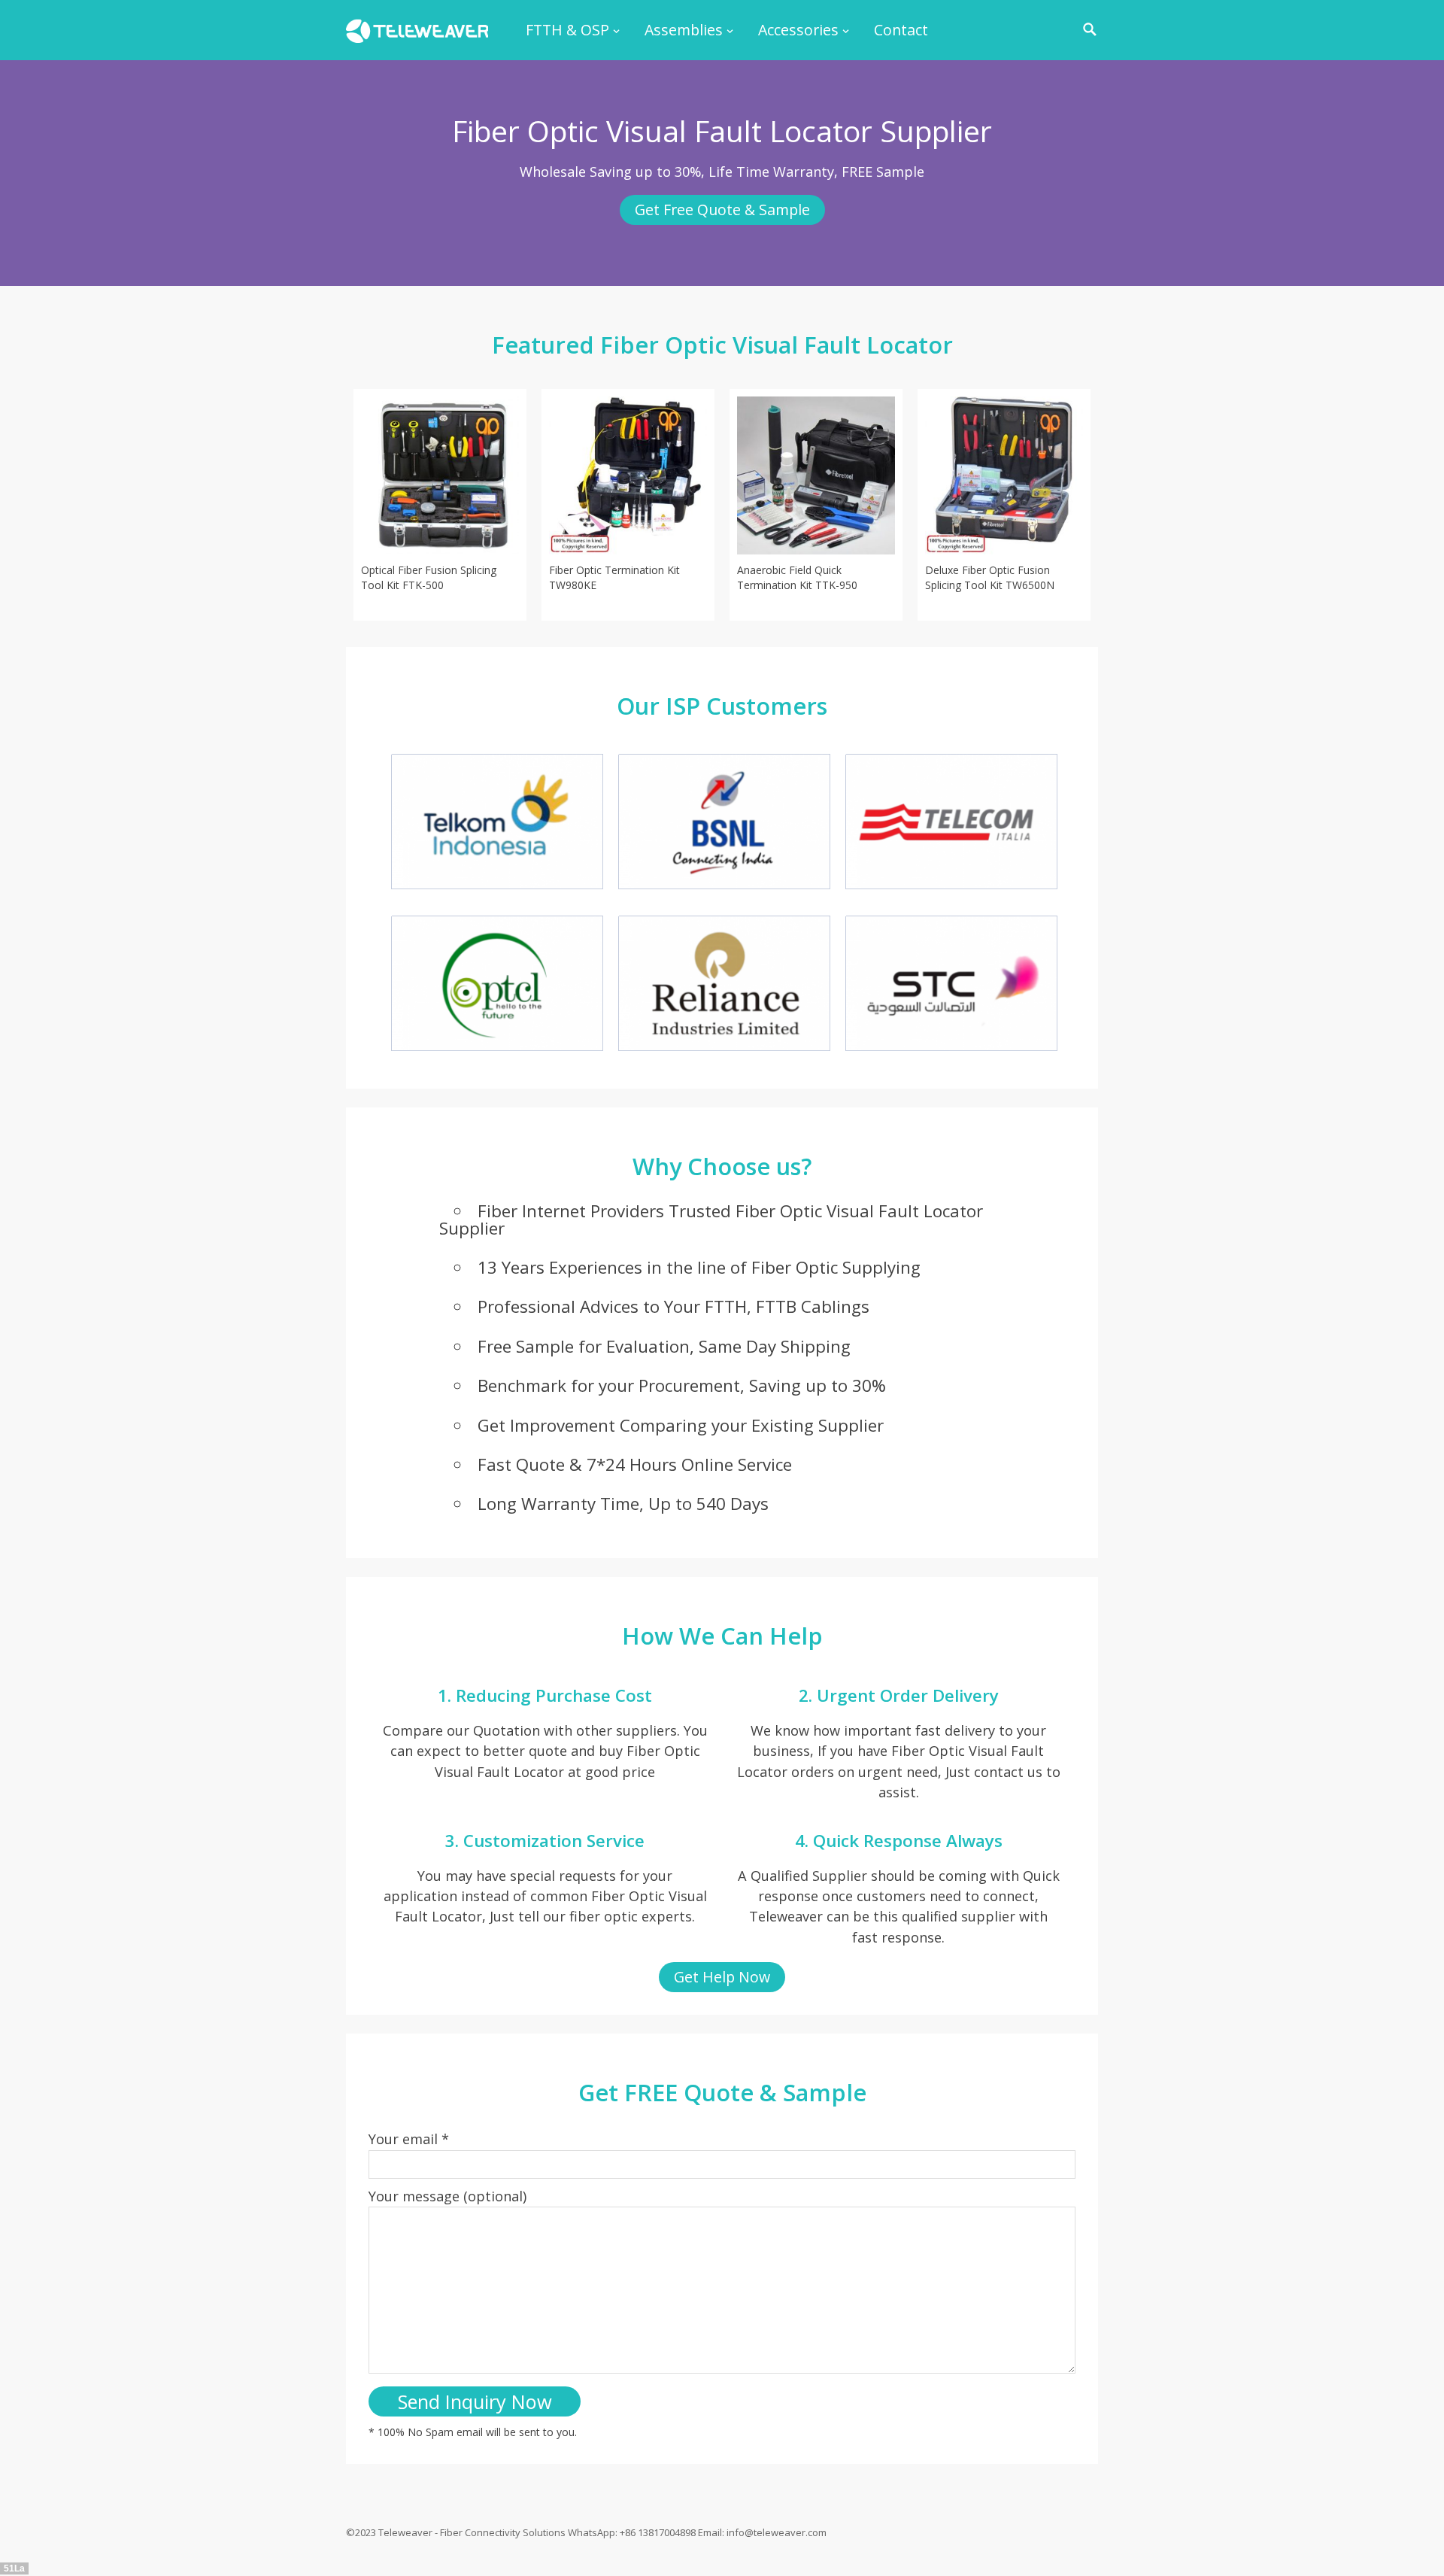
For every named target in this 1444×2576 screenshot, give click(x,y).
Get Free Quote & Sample (722, 210)
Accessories (798, 30)
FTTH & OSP (567, 30)
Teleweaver (405, 2532)
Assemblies (684, 30)
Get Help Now (722, 1977)
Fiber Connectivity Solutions (503, 2532)
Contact (901, 30)
